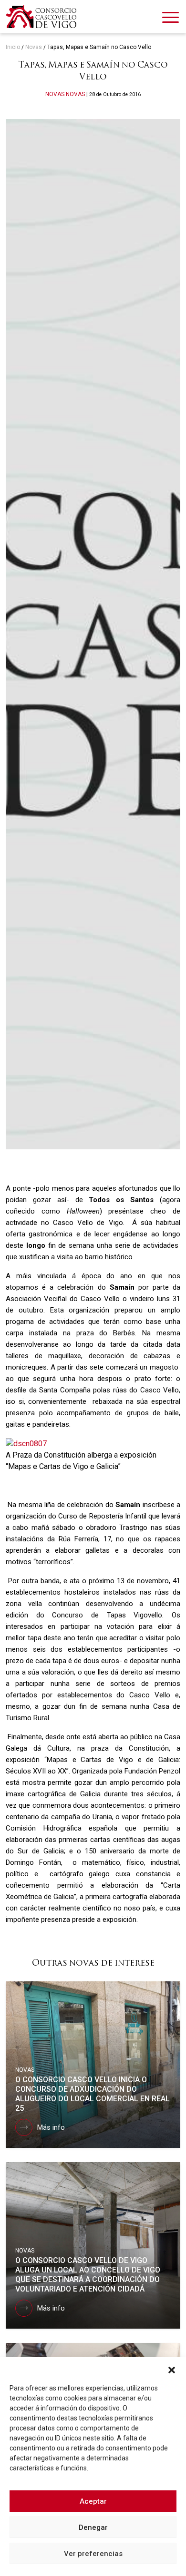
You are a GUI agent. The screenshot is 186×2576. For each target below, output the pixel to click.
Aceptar (93, 2501)
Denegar (93, 2527)
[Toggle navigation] (170, 19)
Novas (34, 47)
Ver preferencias (93, 2554)
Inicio (13, 47)
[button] (172, 2369)
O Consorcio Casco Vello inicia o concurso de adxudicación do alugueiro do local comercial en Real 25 (93, 2094)
